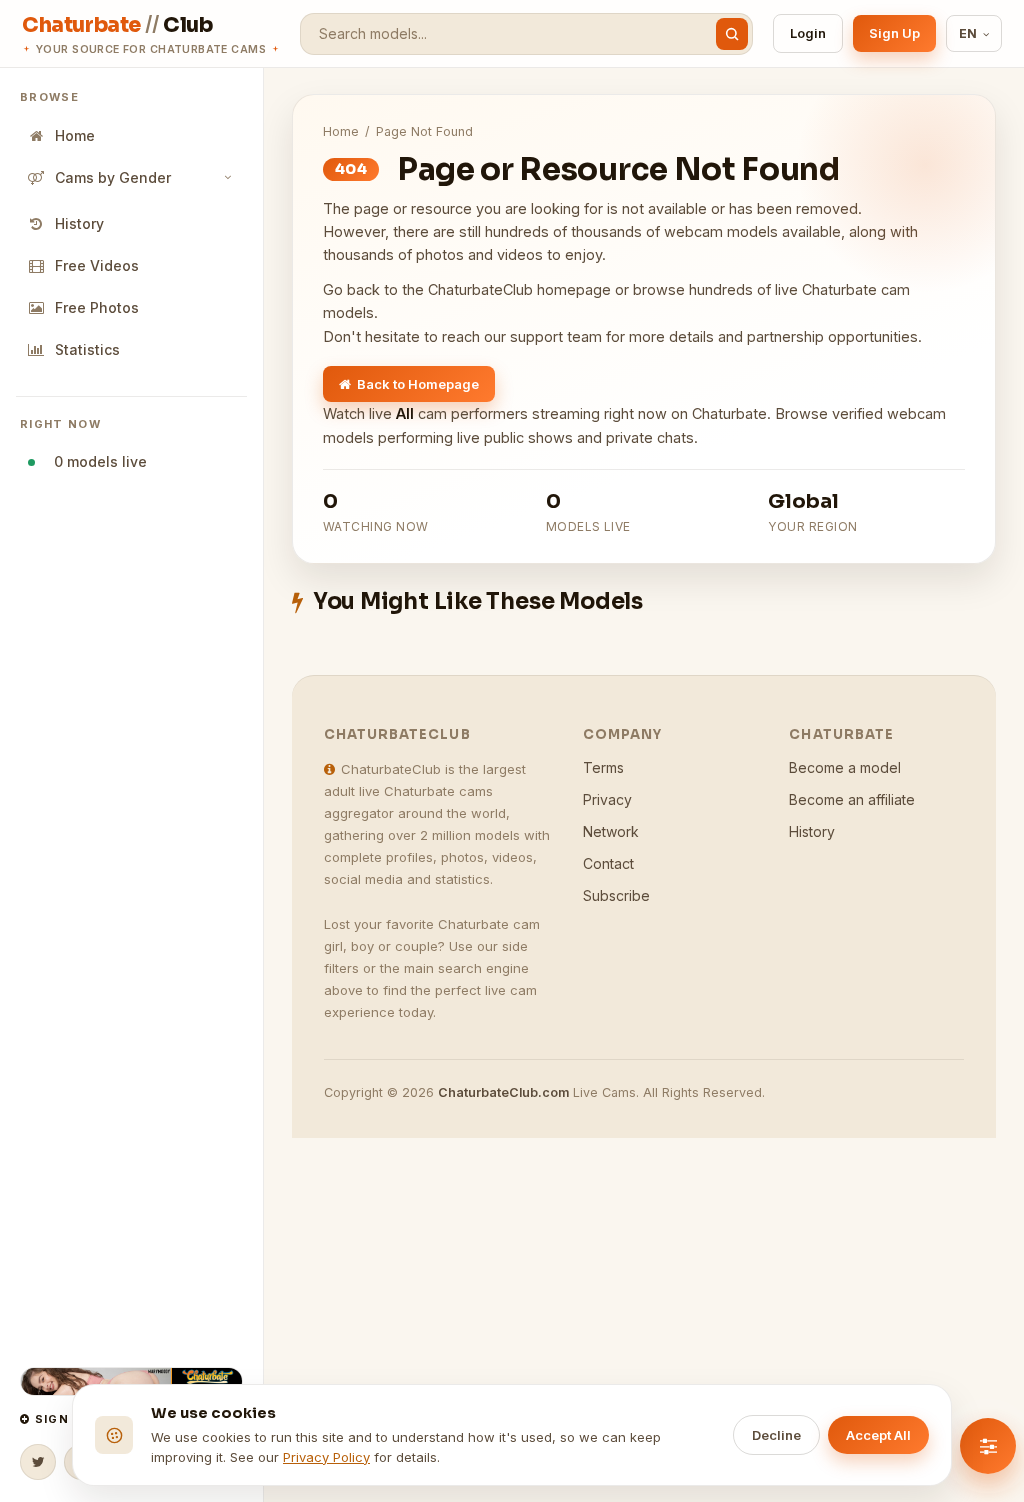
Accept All (878, 1435)
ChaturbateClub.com (503, 1092)
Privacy (607, 799)
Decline (776, 1435)
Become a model (845, 767)
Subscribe (616, 895)
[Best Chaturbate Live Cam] (131, 1381)
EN (968, 33)
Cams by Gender (113, 177)
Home (75, 135)
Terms (603, 767)
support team (556, 336)
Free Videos (97, 265)
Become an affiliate (852, 799)
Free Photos (97, 307)
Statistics (87, 349)
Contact (608, 863)
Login (808, 33)
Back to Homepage (418, 384)
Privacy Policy (326, 1457)
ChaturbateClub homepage (519, 289)
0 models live (96, 461)
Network (611, 831)
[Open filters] (988, 1446)
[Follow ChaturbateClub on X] (38, 1462)
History (79, 223)
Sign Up (894, 33)
